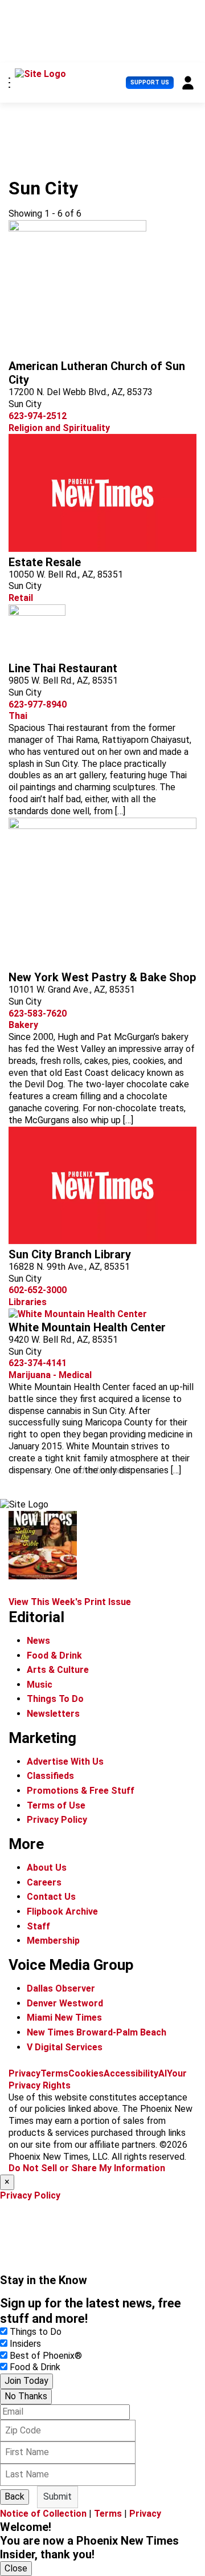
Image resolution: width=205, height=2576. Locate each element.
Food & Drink (54, 1655)
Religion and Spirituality (59, 428)
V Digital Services (65, 2047)
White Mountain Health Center (87, 1327)
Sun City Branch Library (70, 1254)
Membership (53, 1941)
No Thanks (26, 2396)
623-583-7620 (38, 1013)
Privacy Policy (57, 1820)
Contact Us (51, 1897)
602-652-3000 (38, 1290)
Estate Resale (45, 562)
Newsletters (53, 1714)
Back (15, 2496)
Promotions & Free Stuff (81, 1791)
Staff (38, 1926)
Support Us (150, 82)
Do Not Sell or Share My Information (87, 2168)
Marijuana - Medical (50, 1375)
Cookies (86, 2073)
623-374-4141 (38, 1363)
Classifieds (50, 1776)
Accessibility (131, 2073)
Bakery (23, 1025)
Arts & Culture (58, 1670)
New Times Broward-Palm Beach (97, 2032)
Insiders (25, 2344)
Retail (21, 598)
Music (40, 1685)
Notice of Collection (43, 2514)
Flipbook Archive (62, 1911)
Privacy (24, 2073)
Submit (58, 2496)
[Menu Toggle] (9, 83)
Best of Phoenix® (46, 2356)
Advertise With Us (65, 1762)
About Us (47, 1868)
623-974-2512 (38, 416)
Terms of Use (56, 1805)
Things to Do (36, 2332)
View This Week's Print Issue (70, 1602)
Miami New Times (64, 2018)
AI (163, 2073)
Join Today (26, 2381)
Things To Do (55, 1699)
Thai (18, 716)
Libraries (28, 1302)
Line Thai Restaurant (63, 668)
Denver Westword (65, 2003)
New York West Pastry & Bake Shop (102, 977)
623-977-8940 (38, 704)
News (38, 1641)
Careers (44, 1882)
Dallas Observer (61, 1988)
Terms (54, 2073)
